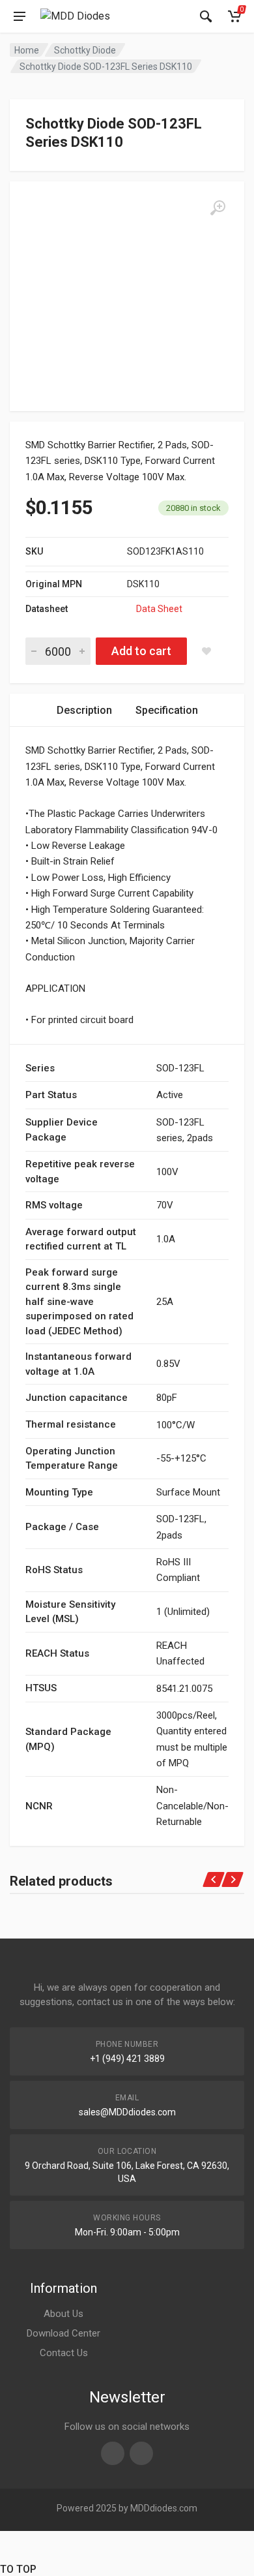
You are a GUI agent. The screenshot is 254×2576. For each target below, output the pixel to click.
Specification (167, 710)
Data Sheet (159, 609)
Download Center (63, 2333)
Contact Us (64, 2353)
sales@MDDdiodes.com (127, 2112)
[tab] (84, 710)
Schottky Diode (85, 50)
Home (27, 50)
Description (84, 710)
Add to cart (141, 651)
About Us (63, 2314)
